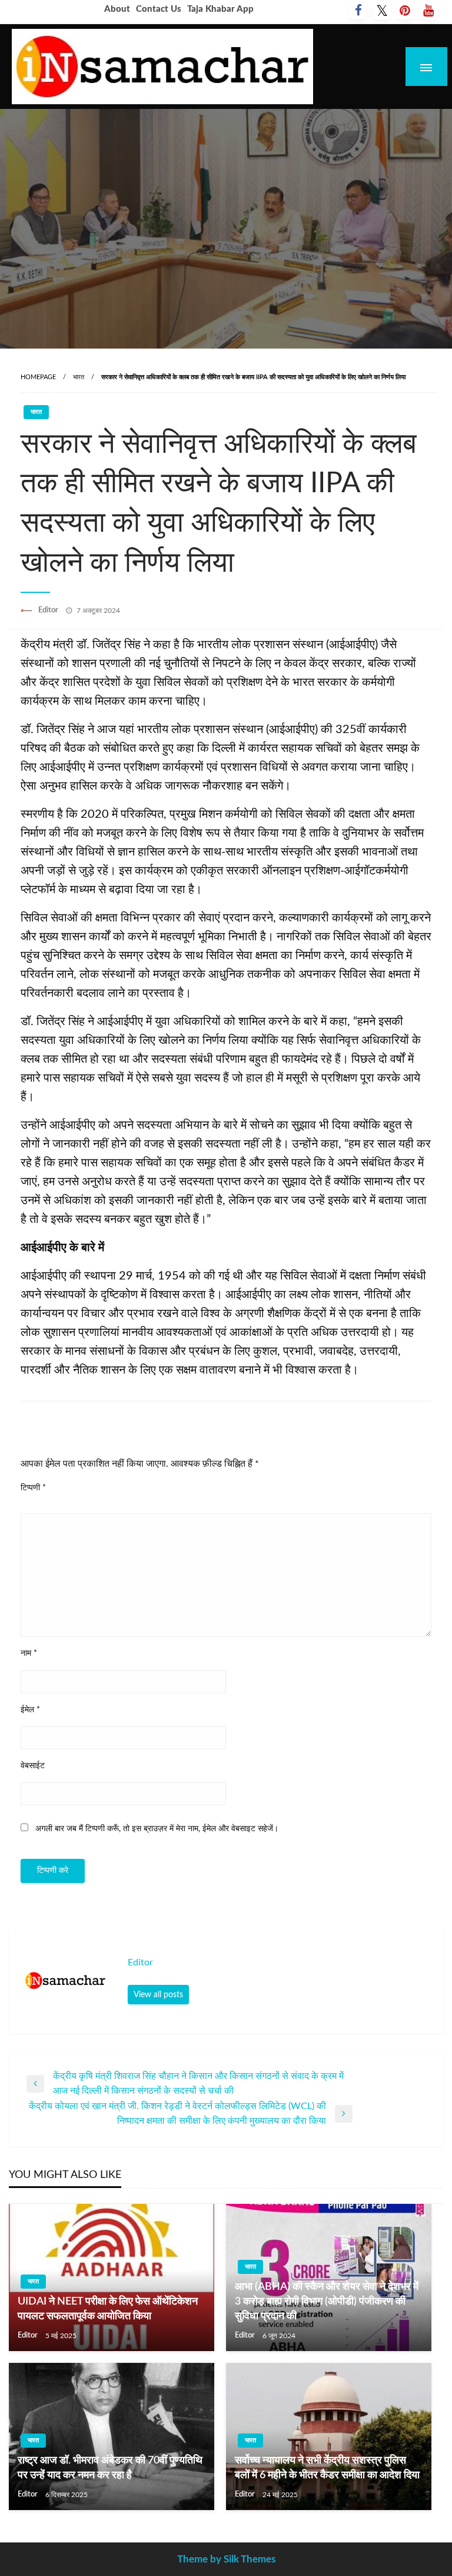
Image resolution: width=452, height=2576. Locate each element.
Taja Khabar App (220, 9)
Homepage (38, 377)
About (117, 9)
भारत (79, 377)
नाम (29, 1653)
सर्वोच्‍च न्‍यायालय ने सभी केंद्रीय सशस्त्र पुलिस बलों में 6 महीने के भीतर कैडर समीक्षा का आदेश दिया (327, 2468)
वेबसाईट (33, 1766)
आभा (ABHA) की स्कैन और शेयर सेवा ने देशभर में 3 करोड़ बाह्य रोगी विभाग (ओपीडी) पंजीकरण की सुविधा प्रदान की (327, 2302)
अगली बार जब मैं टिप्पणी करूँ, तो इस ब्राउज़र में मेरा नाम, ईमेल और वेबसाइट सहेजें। (157, 1829)
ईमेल (30, 1710)
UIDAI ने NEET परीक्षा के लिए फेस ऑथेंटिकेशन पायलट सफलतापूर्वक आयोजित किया (108, 2309)
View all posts (158, 1995)
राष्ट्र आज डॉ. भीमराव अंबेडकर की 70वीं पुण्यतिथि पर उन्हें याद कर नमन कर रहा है (110, 2468)
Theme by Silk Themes (226, 2559)
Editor (49, 610)
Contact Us (159, 9)
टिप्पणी (33, 1488)
